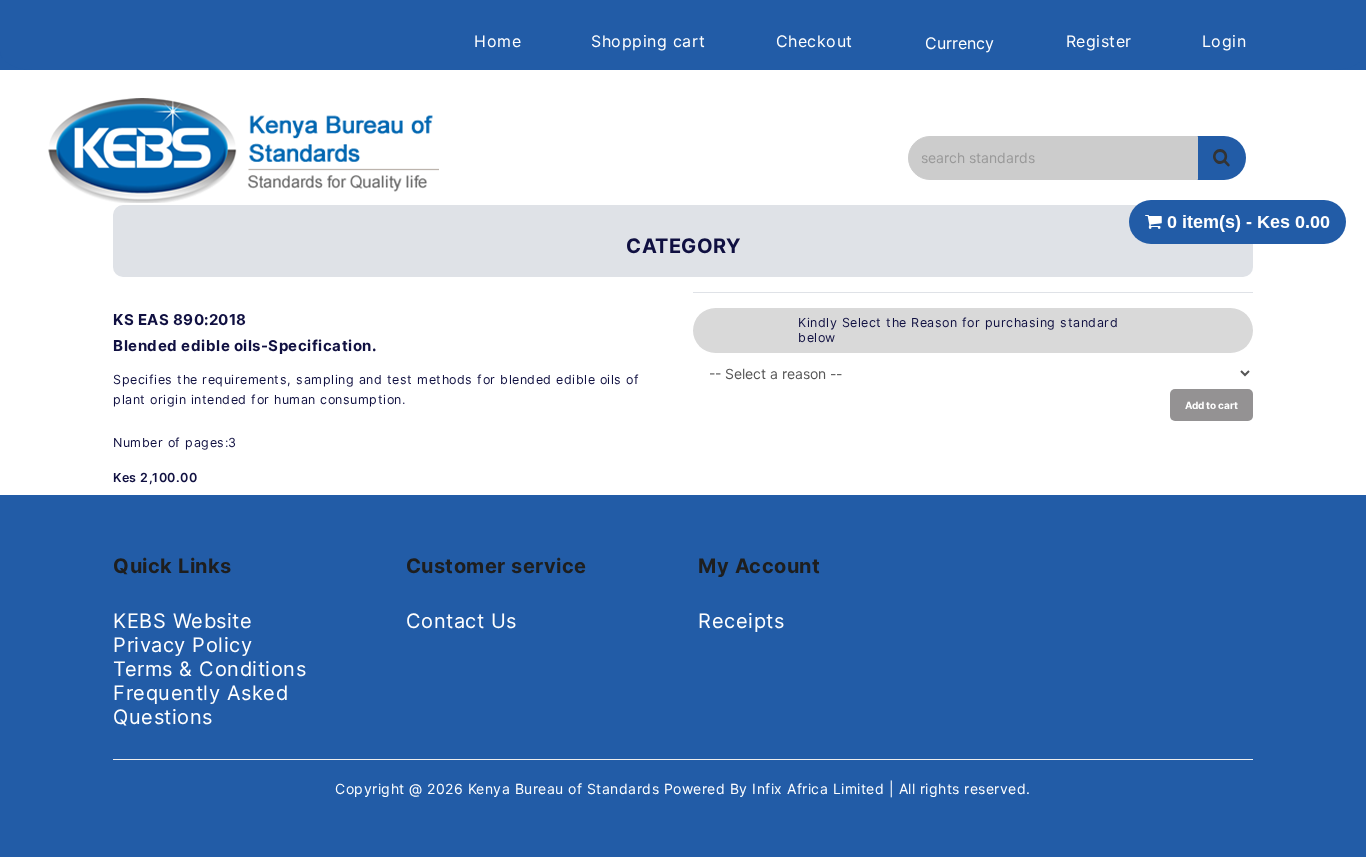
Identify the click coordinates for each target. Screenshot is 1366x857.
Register (1099, 41)
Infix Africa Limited (820, 788)
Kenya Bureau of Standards (566, 788)
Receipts (741, 621)
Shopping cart (648, 41)
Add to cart (1211, 405)
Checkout (814, 41)
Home (497, 41)
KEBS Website (182, 621)
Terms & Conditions (209, 669)
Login (1224, 41)
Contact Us (461, 621)
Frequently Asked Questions (200, 705)
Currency (959, 43)
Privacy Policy (182, 645)
